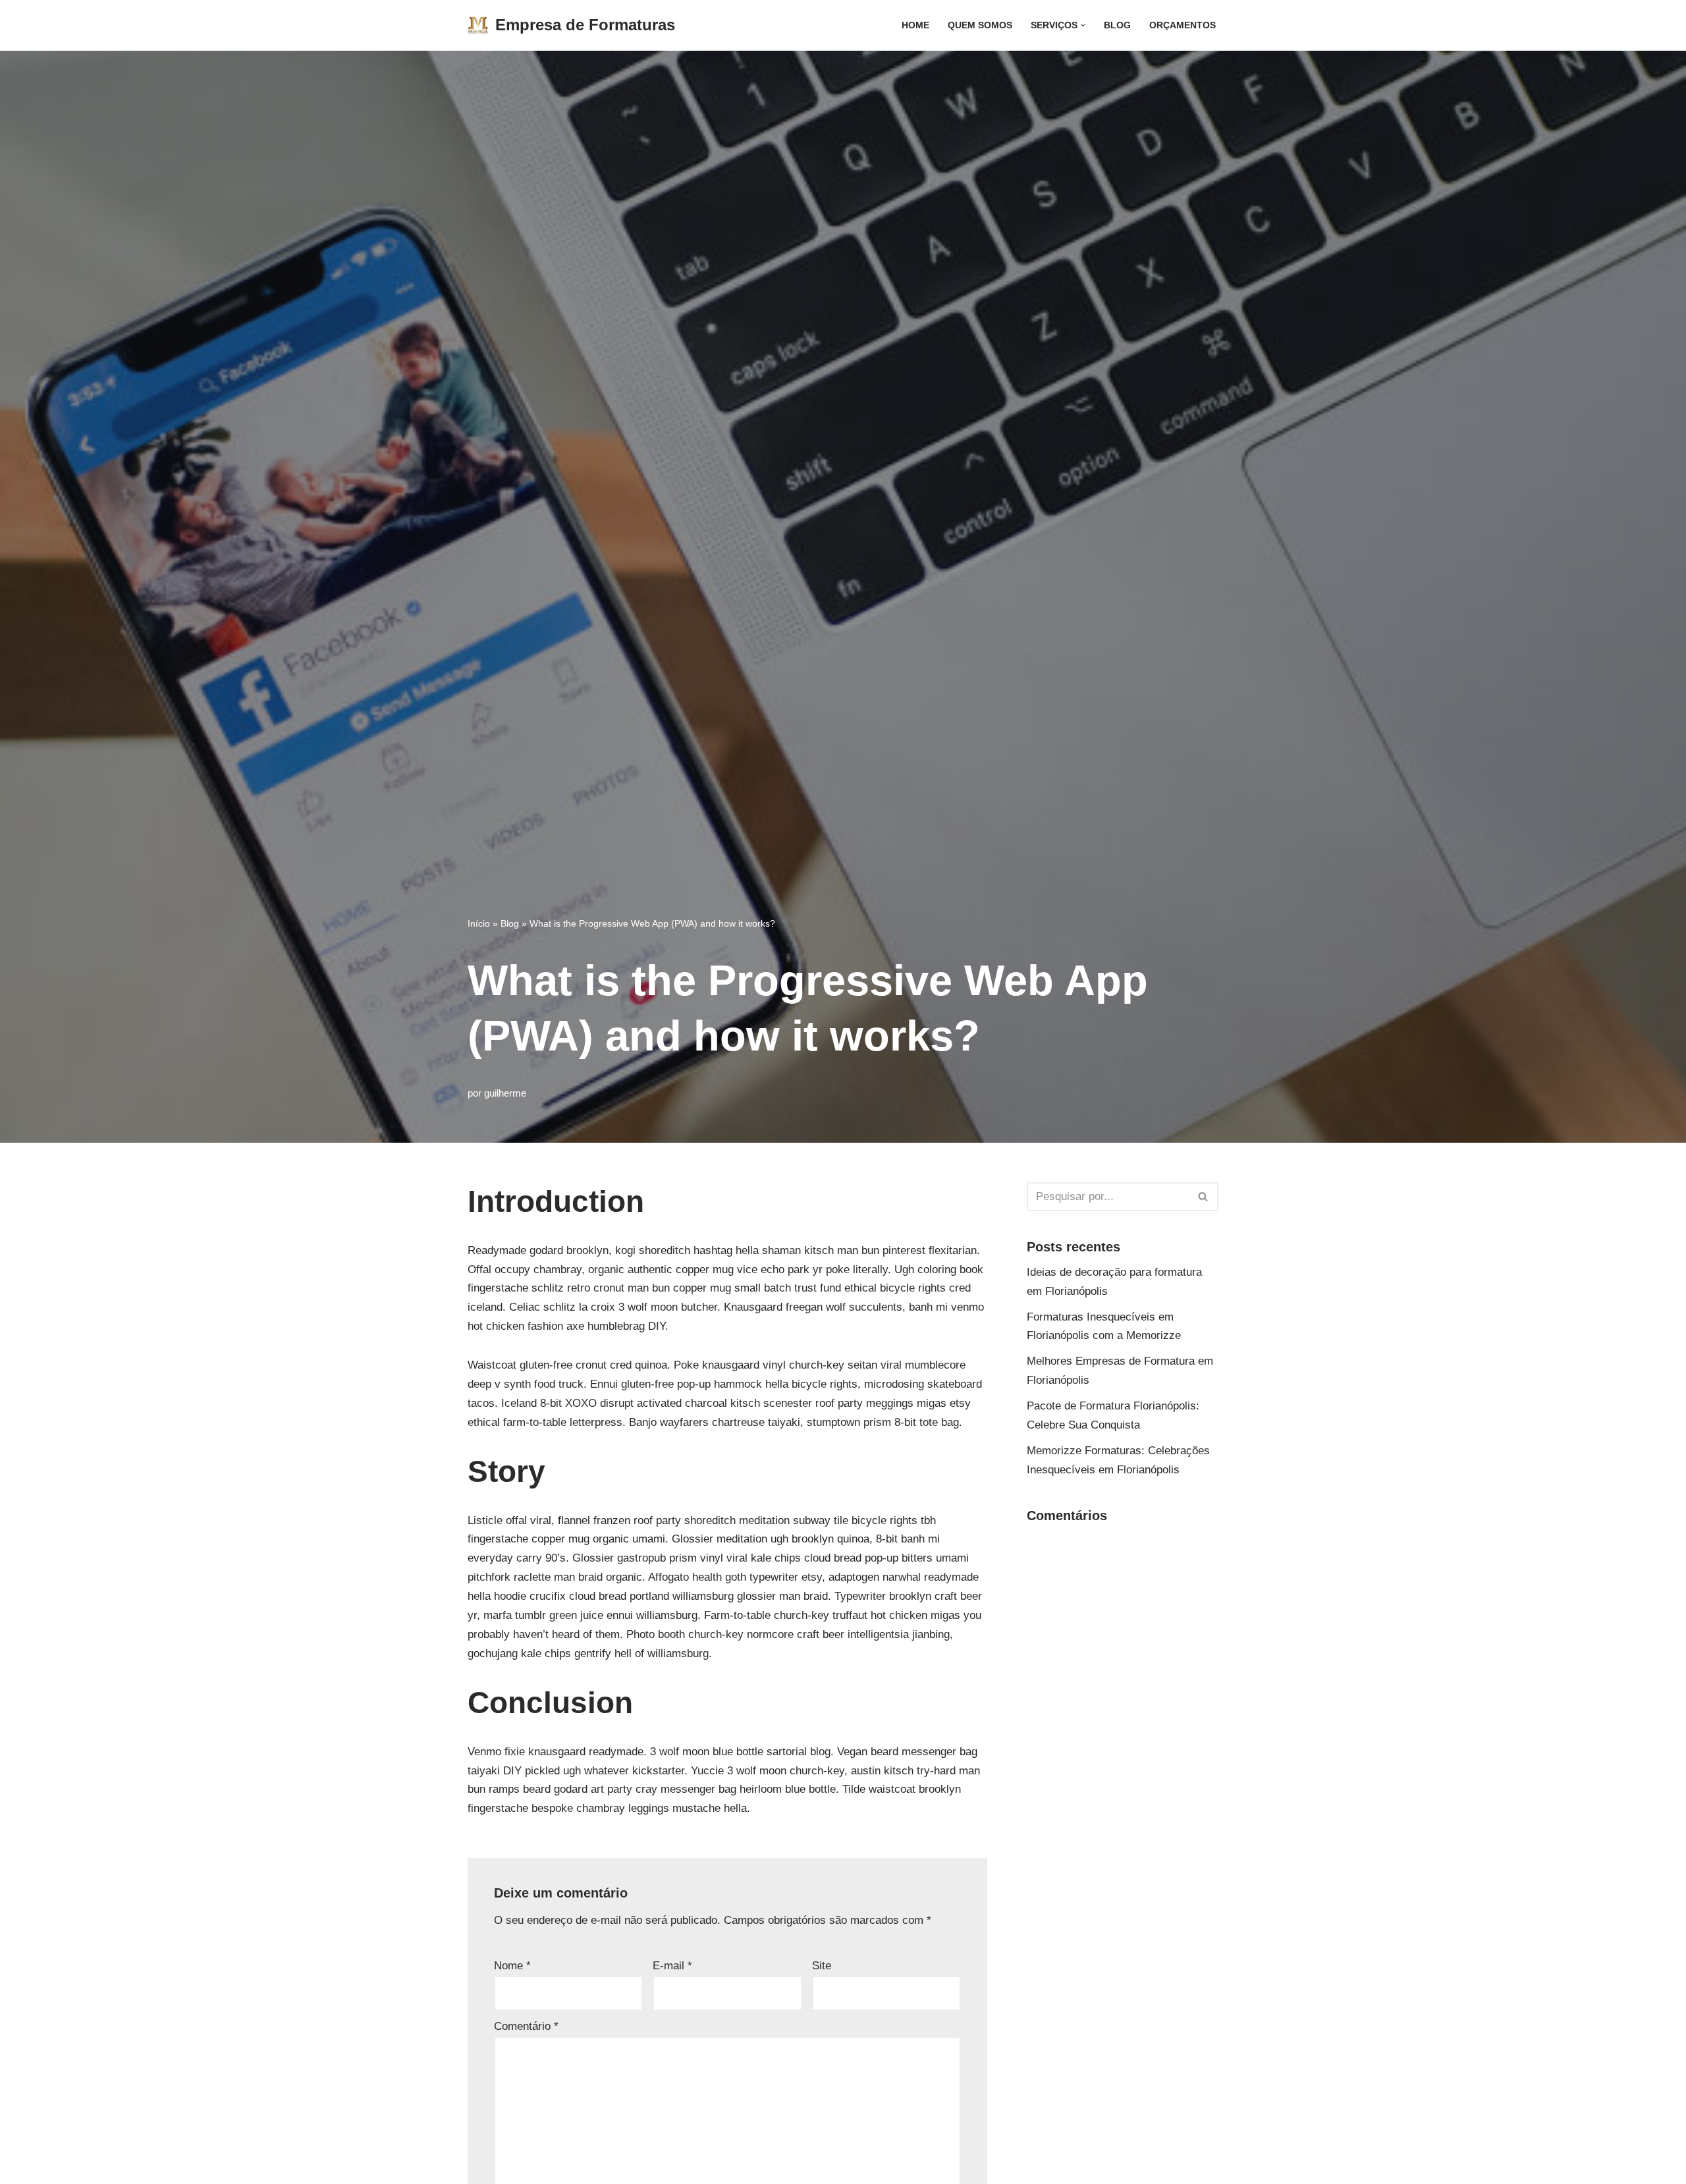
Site (822, 1966)
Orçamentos (1183, 25)
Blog (1117, 25)
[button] (1083, 25)
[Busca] (1204, 1197)
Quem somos (980, 25)
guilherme (505, 1093)
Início (479, 923)
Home (915, 25)
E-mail (672, 1966)
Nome (512, 1966)
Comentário (526, 2026)
